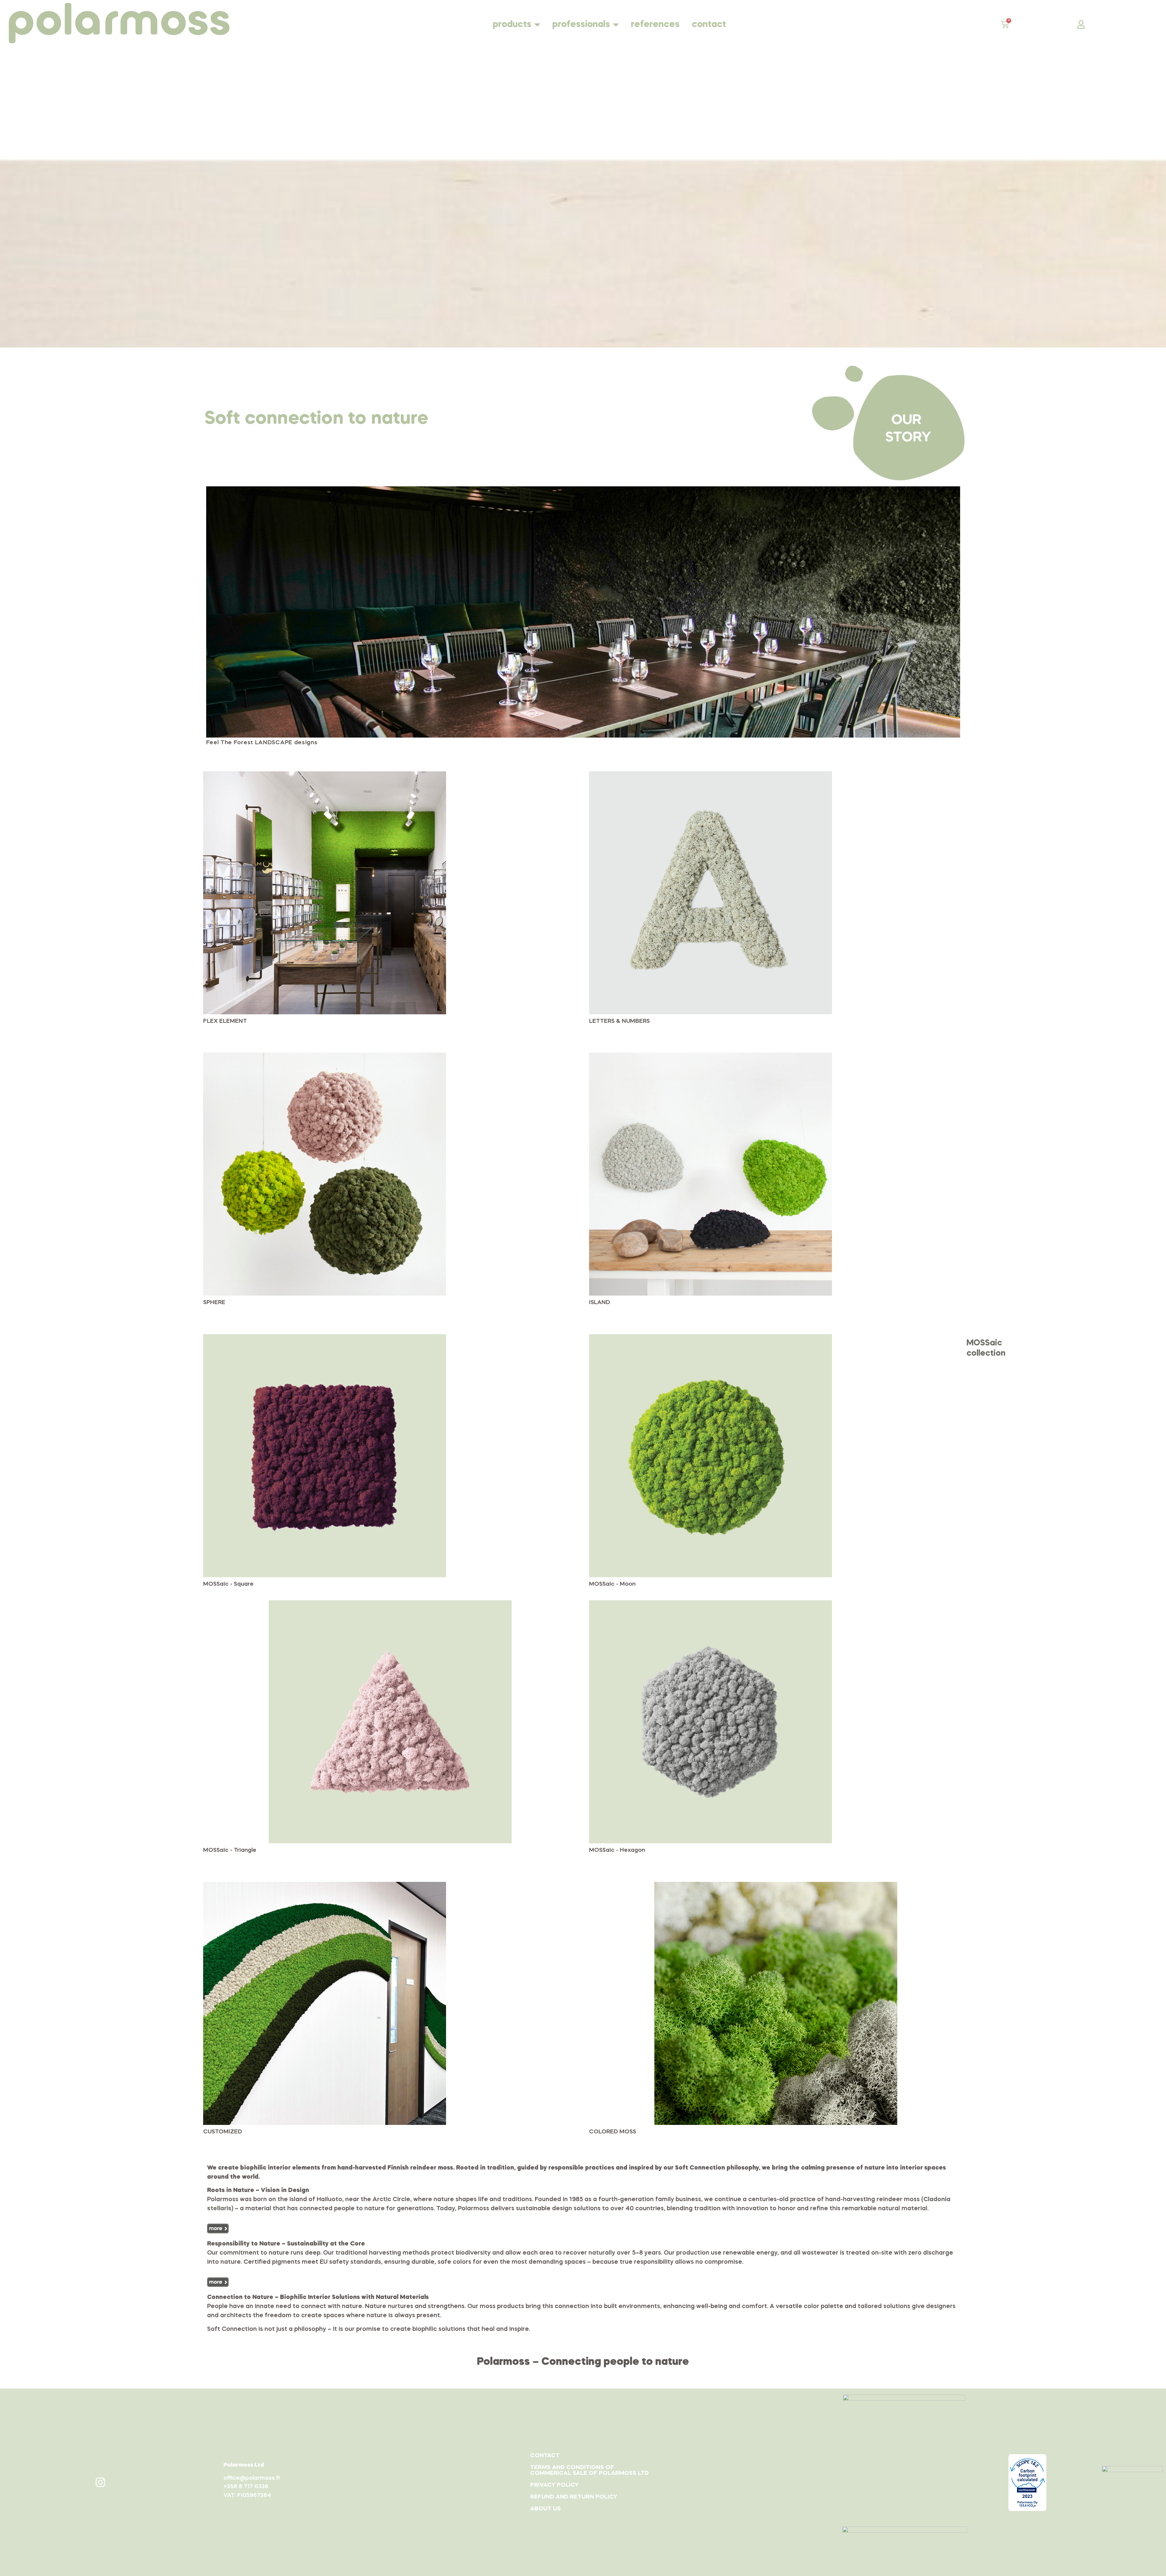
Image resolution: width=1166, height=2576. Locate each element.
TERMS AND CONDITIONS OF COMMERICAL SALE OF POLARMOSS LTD (590, 2470)
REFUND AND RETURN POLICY (574, 2497)
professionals (581, 25)
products (512, 25)
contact (709, 25)
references (655, 25)
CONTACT (545, 2456)
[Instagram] (101, 2482)
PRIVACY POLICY (554, 2485)
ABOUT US (545, 2509)
